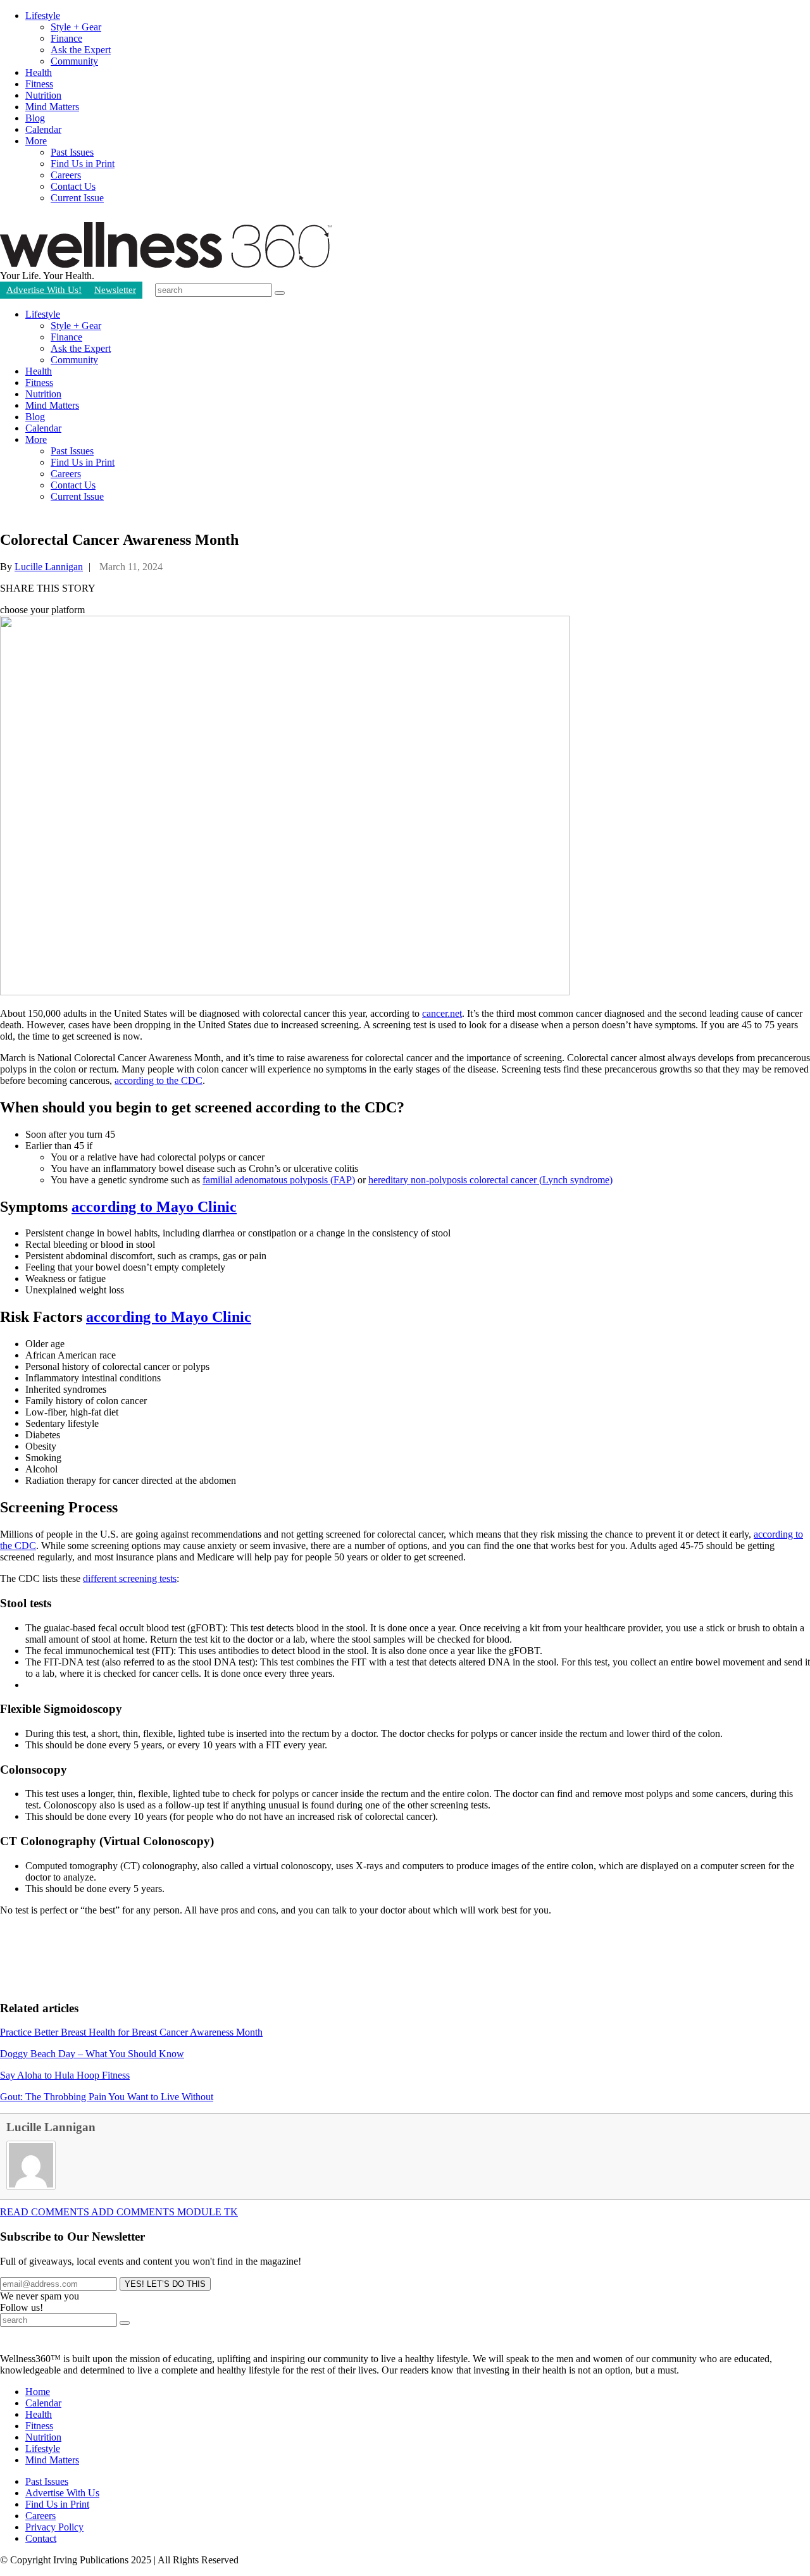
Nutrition (43, 95)
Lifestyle (43, 16)
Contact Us (73, 186)
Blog (35, 118)
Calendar (43, 129)
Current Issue (77, 198)
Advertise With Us (62, 2493)
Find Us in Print (83, 164)
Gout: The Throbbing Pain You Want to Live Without (107, 2097)
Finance (66, 38)
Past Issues (72, 152)
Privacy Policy (54, 2527)
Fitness (39, 84)
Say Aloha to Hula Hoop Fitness (65, 2075)
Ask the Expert (81, 50)
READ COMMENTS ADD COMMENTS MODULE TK (119, 2212)
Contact (41, 2538)
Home (38, 2392)
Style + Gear (76, 27)
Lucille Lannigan (49, 567)
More (36, 141)
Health (39, 72)
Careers (66, 175)
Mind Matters (52, 107)
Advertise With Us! (44, 290)
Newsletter (115, 290)
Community (74, 61)
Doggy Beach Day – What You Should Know (92, 2054)
